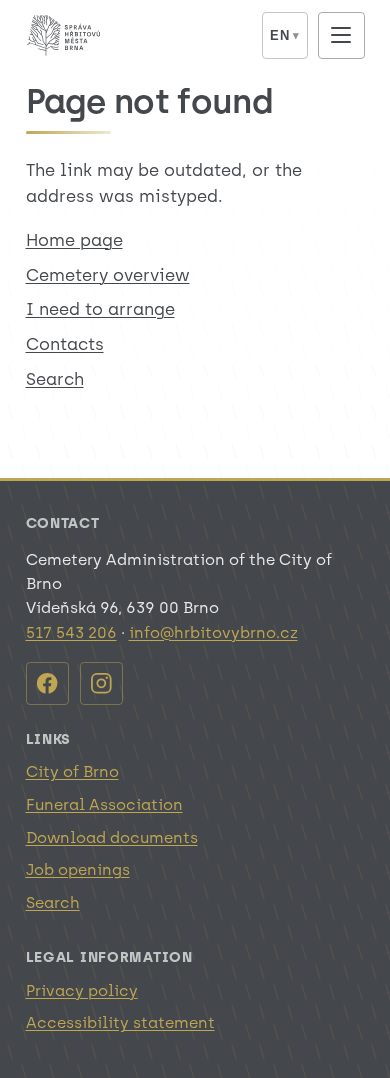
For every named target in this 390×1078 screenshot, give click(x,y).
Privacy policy (82, 990)
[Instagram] (101, 683)
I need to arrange (100, 309)
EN (285, 35)
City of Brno (72, 771)
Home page (74, 240)
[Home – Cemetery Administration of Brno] (137, 35)
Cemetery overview (108, 275)
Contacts (65, 344)
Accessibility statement (120, 1022)
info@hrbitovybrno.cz (213, 632)
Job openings (78, 869)
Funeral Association (104, 804)
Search (55, 379)
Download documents (112, 837)
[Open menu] (341, 35)
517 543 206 (71, 632)
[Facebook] (47, 683)
